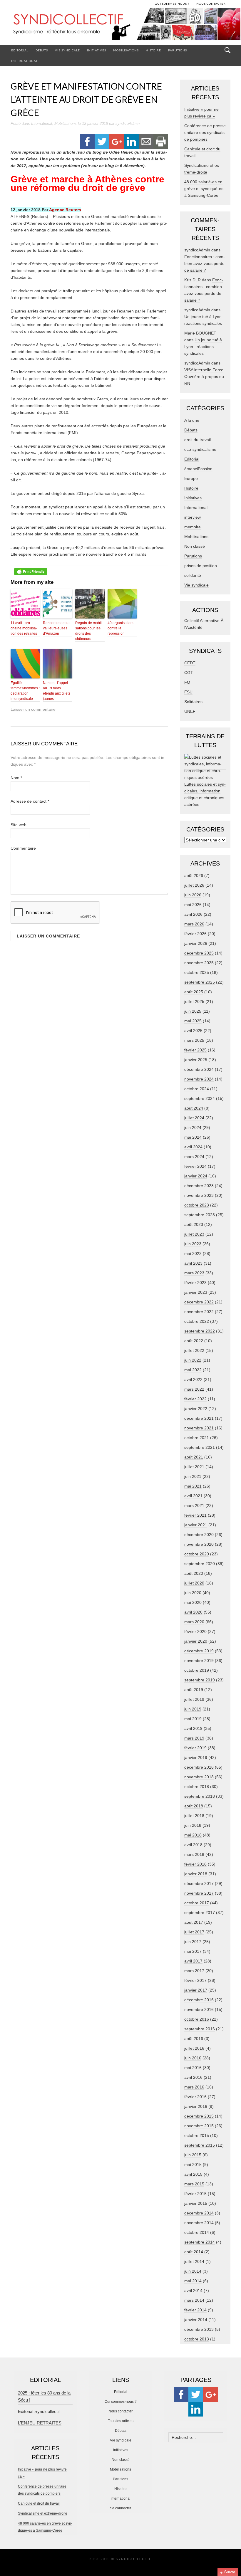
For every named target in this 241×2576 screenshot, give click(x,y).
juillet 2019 (194, 1699)
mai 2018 (193, 1835)
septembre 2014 (200, 2242)
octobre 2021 (197, 1438)
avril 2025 (193, 1031)
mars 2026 (194, 924)
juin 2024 (193, 1127)
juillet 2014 (194, 2261)
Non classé (195, 546)
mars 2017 (194, 1971)
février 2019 (195, 1748)
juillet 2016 (194, 2048)
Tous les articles (121, 2421)
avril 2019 (193, 1728)
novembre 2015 (199, 2126)
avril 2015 (193, 2174)
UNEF (190, 711)
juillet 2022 (194, 1350)
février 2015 (195, 2194)
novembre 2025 (199, 963)
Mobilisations (126, 50)
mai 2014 (193, 2281)
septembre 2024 (200, 1098)
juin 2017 (193, 1942)
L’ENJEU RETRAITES (40, 2423)
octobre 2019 (197, 1670)
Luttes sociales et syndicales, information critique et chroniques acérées (205, 794)
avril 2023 (193, 1263)
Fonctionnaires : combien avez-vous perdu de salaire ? (205, 263)
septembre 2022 (200, 1331)
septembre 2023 (200, 1215)
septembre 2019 (200, 1680)
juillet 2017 (194, 1932)
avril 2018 (193, 1845)
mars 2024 (194, 1157)
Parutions (178, 50)
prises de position (201, 566)
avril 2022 (193, 1379)
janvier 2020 (196, 1641)
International (25, 61)
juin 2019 (193, 1709)
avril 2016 (193, 2077)
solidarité (193, 575)
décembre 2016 (199, 2000)
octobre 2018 (197, 1787)
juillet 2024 (194, 1118)
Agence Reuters (65, 210)
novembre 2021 (199, 1428)
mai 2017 (193, 1951)
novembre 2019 (199, 1661)
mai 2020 (193, 1602)
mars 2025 (194, 1040)
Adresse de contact (30, 801)
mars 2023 (194, 1273)
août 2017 (194, 1922)
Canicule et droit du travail (39, 2503)
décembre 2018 (199, 1767)
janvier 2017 (196, 1990)
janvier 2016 (196, 2106)
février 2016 (195, 2097)
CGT (189, 673)
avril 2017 (193, 1961)
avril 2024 (193, 1147)
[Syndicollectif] (120, 26)
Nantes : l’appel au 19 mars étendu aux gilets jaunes (57, 691)
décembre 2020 (199, 1535)
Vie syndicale (67, 50)
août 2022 (194, 1341)
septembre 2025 (200, 982)
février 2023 (195, 1283)
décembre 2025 (199, 953)
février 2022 (195, 1399)
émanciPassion (198, 469)
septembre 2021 (200, 1447)
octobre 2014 (197, 2232)
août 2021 (194, 1457)
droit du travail (198, 440)
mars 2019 (194, 1738)
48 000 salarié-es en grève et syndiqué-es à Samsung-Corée (204, 189)
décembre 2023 (199, 1186)
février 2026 (195, 934)
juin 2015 (193, 2155)
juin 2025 (193, 1011)
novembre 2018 (199, 1777)
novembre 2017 (199, 1893)
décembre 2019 (199, 1651)
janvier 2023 (196, 1292)
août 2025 (194, 992)
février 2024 (195, 1166)
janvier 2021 (196, 1525)
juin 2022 (193, 1360)
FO (187, 682)
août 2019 (194, 1690)
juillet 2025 (194, 1002)
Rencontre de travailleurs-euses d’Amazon (57, 628)
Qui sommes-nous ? (121, 2402)
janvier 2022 (196, 1409)
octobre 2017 (197, 1903)
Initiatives (97, 50)
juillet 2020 (194, 1583)
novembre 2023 (199, 1195)
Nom (16, 778)
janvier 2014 (196, 2320)
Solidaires (193, 702)
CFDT (190, 663)
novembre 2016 (199, 2009)
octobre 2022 (197, 1321)
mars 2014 (194, 2300)
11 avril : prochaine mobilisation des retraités (24, 628)
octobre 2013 (197, 2339)
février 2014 (195, 2310)
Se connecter (120, 2508)
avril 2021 (193, 1496)
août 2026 (194, 876)
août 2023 (194, 1224)
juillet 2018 (194, 1816)
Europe (191, 478)
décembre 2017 (199, 1883)
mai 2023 (193, 1253)
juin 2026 (193, 895)
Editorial (20, 50)
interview (193, 517)
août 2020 (194, 1573)
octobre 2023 (197, 1205)
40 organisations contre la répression (121, 628)
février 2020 (195, 1631)
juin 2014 (193, 2271)
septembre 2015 (200, 2145)
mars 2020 (194, 1622)
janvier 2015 (196, 2203)
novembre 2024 (199, 1079)
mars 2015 (194, 2184)
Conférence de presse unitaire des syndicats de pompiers (205, 132)
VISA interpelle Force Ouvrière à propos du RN (204, 377)
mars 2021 (194, 1505)
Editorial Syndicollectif (39, 2411)
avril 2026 (193, 914)
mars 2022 (194, 1389)
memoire (193, 527)
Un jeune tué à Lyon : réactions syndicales (203, 347)
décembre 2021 (199, 1418)
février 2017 (195, 1980)
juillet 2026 (194, 885)
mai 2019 (193, 1719)
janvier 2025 (196, 1060)
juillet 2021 (194, 1467)
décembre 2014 (199, 2213)
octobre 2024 (197, 1089)
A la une (192, 420)
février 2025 (195, 1050)
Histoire (153, 50)
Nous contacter (120, 2411)
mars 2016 (194, 2087)
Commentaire (23, 848)
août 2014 (194, 2252)
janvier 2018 (196, 1874)
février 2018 (195, 1864)
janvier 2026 (196, 943)
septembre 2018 (200, 1796)
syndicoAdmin (128, 123)
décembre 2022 (199, 1302)
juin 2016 (193, 2058)
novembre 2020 (199, 1544)
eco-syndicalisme (200, 449)
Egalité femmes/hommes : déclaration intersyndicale (25, 691)
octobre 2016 (197, 2019)
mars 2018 (194, 1854)
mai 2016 (193, 2068)
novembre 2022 (199, 1312)
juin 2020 (193, 1593)
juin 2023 (193, 1244)
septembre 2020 (200, 1564)
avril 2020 (193, 1612)
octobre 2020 (197, 1554)
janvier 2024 (196, 1176)
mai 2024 (193, 1137)
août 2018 (194, 1806)
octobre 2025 (197, 972)
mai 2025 (193, 1021)
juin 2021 (193, 1476)
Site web (19, 825)
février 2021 (195, 1515)
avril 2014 (193, 2291)
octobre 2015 (197, 2135)
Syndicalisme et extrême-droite (43, 2513)
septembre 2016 (200, 2029)
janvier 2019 (196, 1757)
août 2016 (194, 2039)
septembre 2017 (200, 1913)
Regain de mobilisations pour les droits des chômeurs (89, 631)
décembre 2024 (199, 1069)
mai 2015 (193, 2165)
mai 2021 (193, 1486)
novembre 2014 (199, 2223)
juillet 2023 (194, 1234)
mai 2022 (193, 1370)
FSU (188, 692)
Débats (42, 50)
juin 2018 (193, 1825)
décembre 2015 (199, 2116)
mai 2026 (193, 905)
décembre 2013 (199, 2329)
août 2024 (194, 1108)
